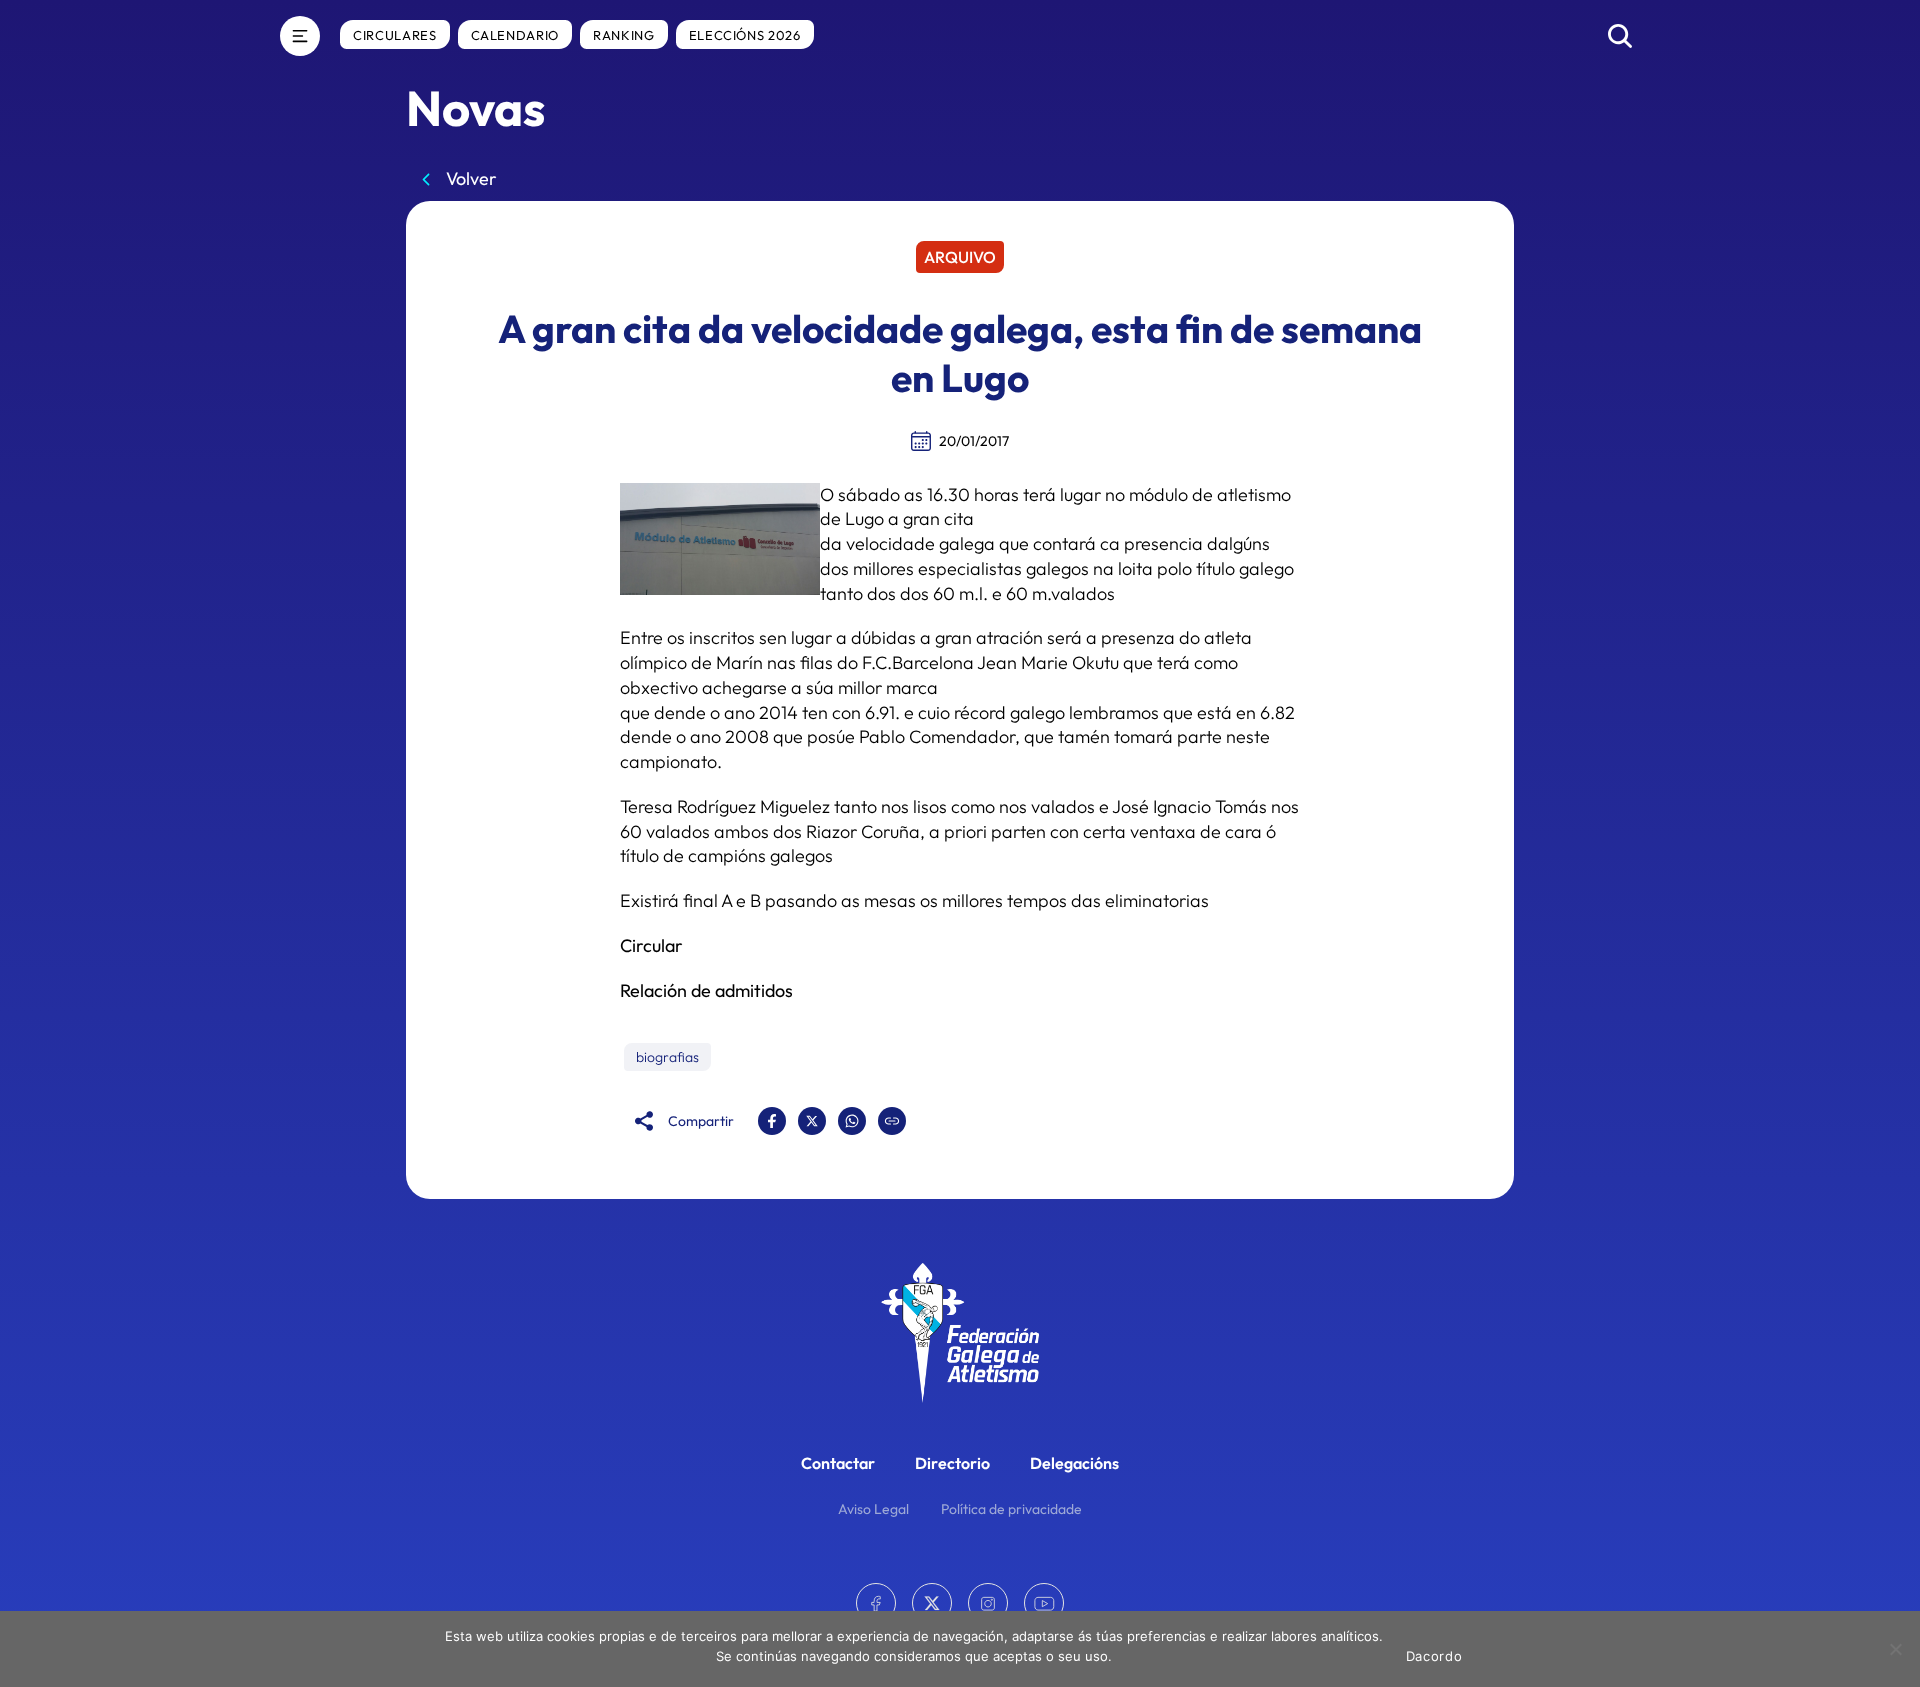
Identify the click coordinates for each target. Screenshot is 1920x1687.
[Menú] (300, 36)
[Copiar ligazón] (892, 1121)
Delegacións (1074, 1463)
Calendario (515, 35)
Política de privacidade (1011, 1509)
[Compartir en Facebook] (772, 1121)
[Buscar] (1620, 36)
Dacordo (1434, 1656)
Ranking (624, 35)
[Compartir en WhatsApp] (852, 1121)
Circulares (395, 35)
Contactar (838, 1463)
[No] (1895, 1649)
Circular (651, 945)
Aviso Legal (873, 1509)
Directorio (952, 1463)
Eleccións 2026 (745, 35)
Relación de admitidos (706, 990)
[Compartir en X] (812, 1121)
